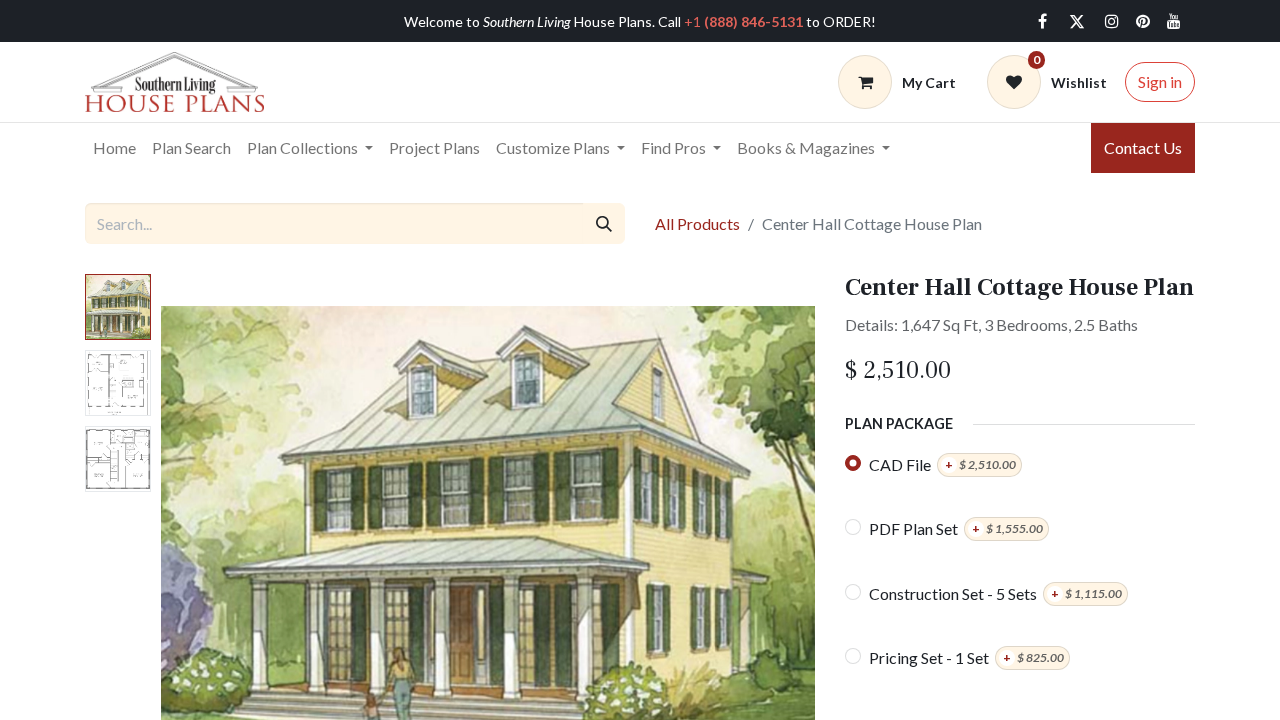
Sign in (1160, 81)
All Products (697, 223)
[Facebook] (1042, 21)
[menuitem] (114, 148)
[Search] (604, 223)
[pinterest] (1143, 21)
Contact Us (1143, 147)
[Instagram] (1112, 21)
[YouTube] (1174, 21)
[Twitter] (1077, 21)
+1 (743, 21)
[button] (210, 524)
